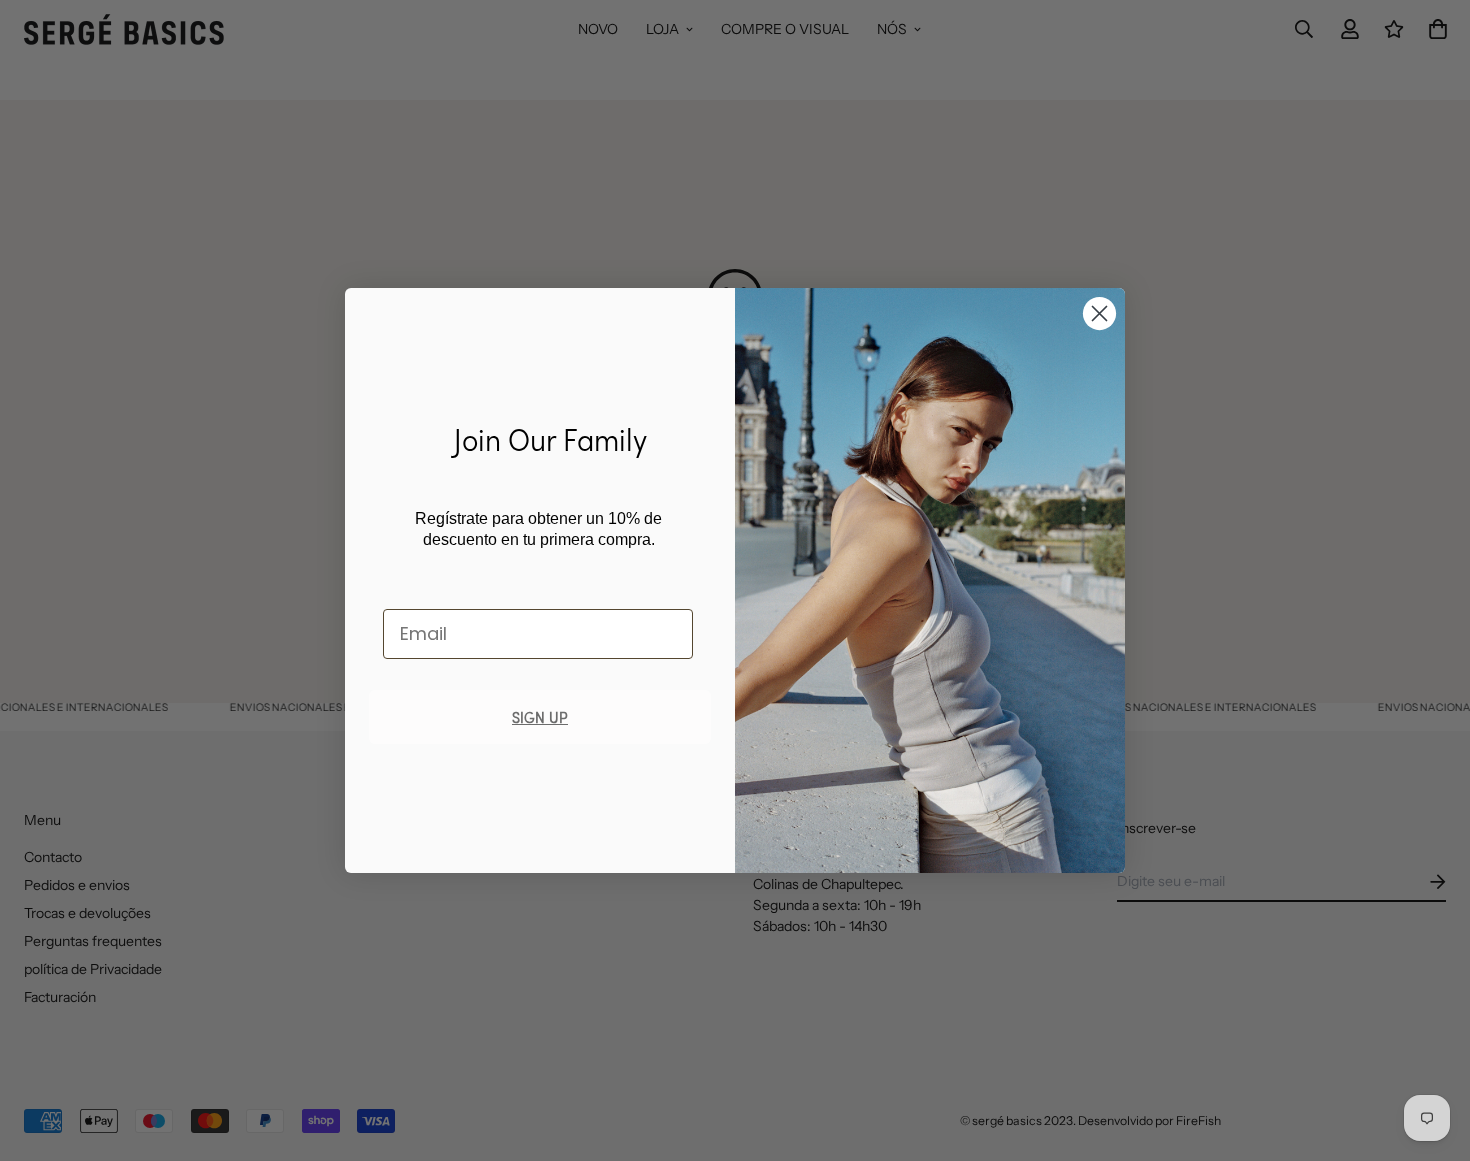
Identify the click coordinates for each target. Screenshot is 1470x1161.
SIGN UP (540, 716)
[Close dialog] (1099, 313)
